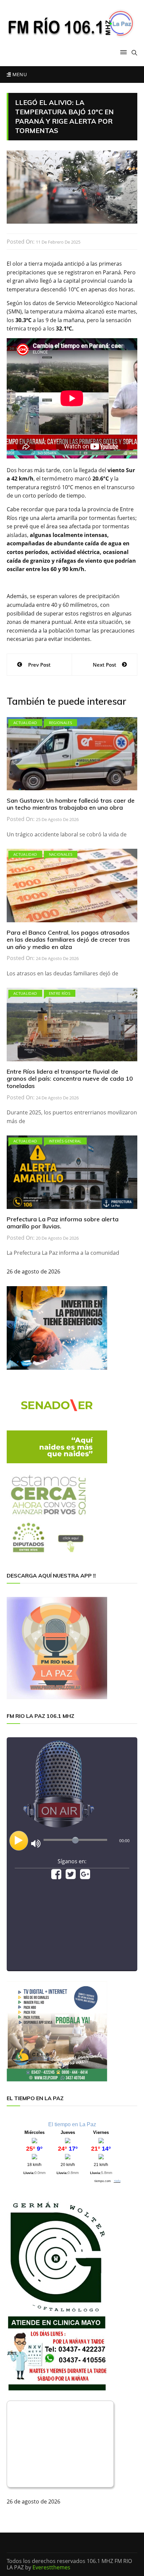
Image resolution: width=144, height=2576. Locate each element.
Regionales (61, 723)
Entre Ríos (60, 993)
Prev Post (39, 665)
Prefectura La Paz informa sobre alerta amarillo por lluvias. (63, 1223)
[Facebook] (56, 1876)
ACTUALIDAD (25, 723)
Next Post (104, 665)
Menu (19, 74)
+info (117, 2181)
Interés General (65, 1141)
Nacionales (61, 854)
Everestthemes (51, 2567)
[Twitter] (71, 1876)
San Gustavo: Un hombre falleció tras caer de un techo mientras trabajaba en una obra (71, 804)
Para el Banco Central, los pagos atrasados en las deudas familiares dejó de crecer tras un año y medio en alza (68, 940)
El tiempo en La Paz (72, 2124)
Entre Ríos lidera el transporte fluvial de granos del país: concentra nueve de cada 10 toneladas (70, 1079)
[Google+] (85, 1876)
